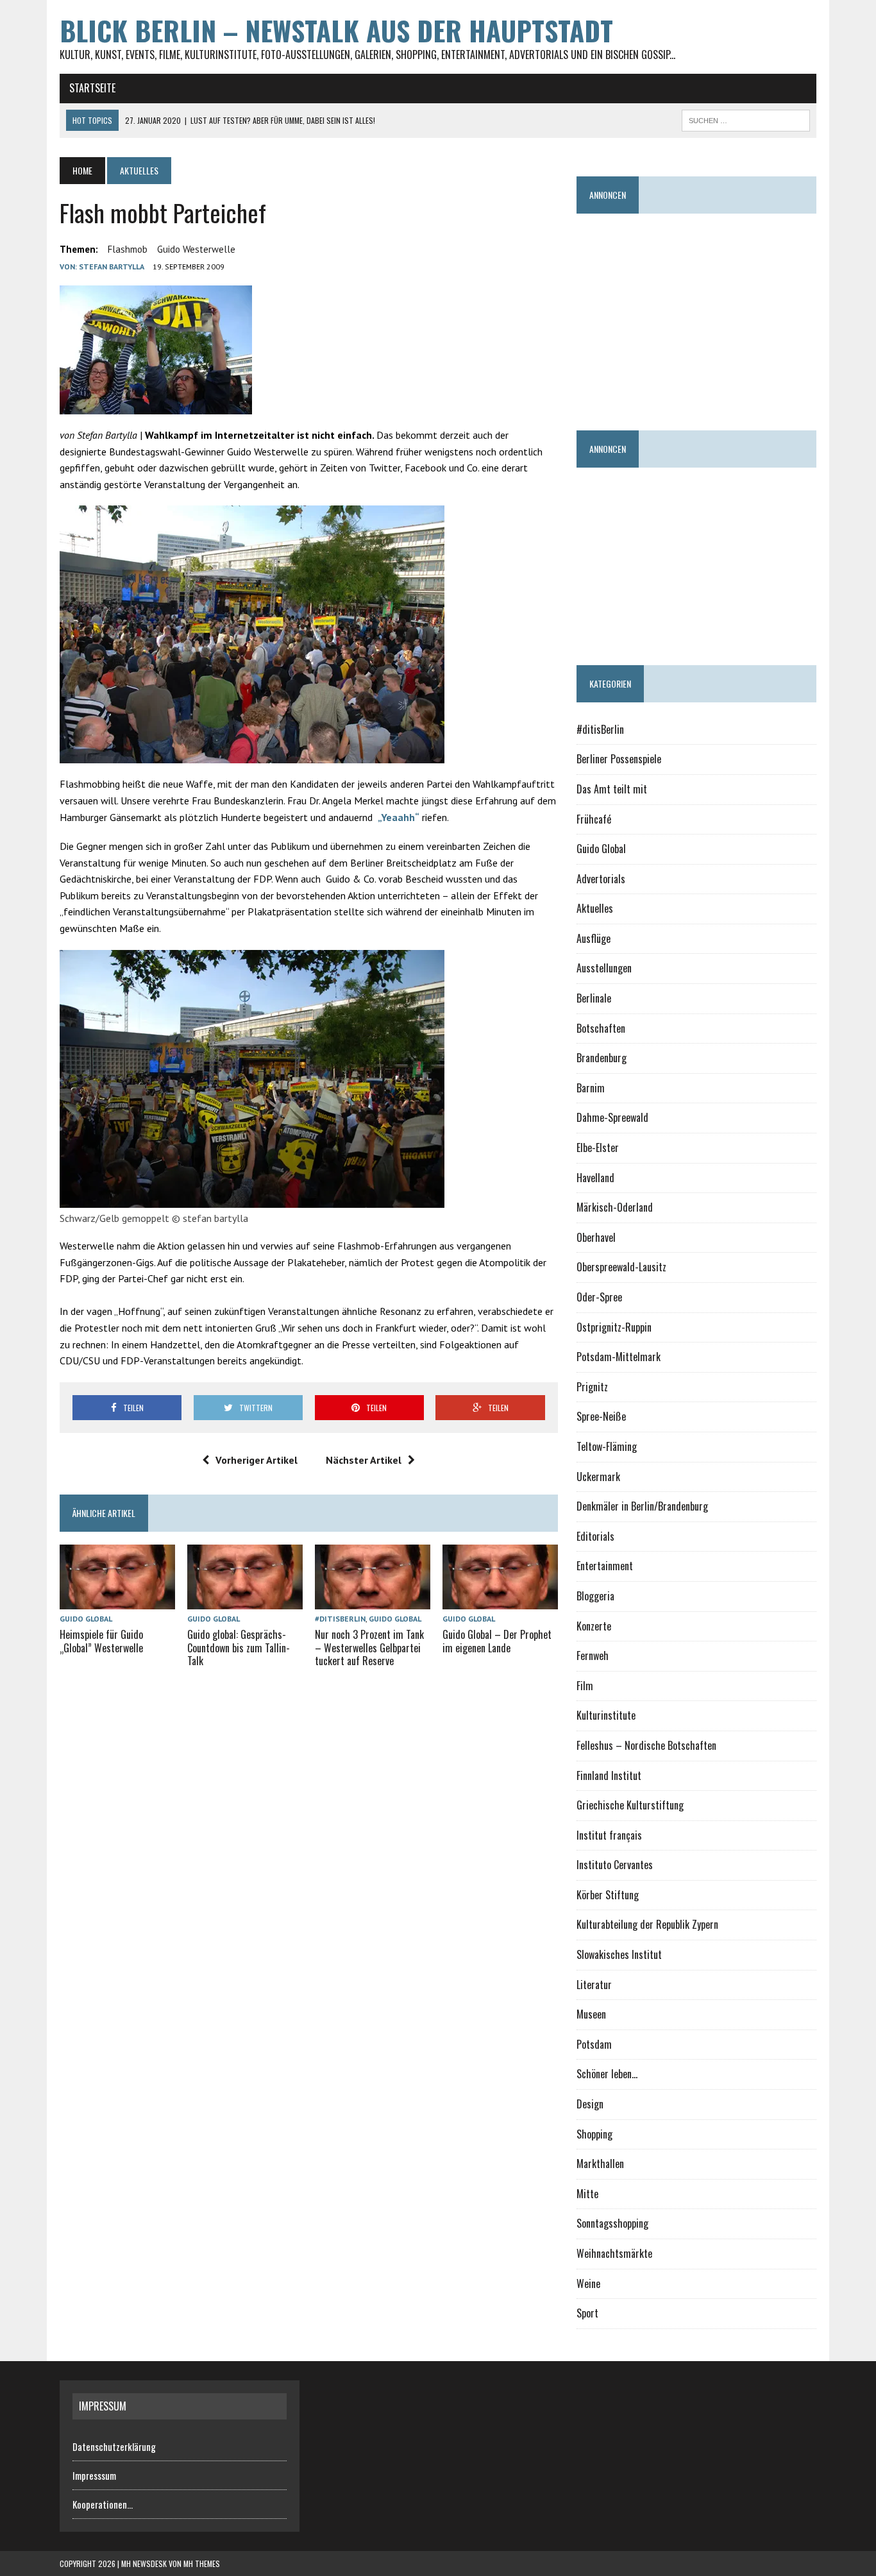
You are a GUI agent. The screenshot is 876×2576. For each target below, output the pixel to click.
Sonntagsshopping (612, 2223)
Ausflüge (594, 938)
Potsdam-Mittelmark (619, 1357)
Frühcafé (594, 819)
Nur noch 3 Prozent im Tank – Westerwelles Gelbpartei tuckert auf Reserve (369, 1648)
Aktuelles (595, 908)
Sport (587, 2313)
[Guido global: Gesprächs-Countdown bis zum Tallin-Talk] (245, 1600)
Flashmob (128, 249)
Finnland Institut (609, 1775)
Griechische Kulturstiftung (630, 1805)
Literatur (594, 1985)
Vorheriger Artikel (257, 1460)
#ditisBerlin (340, 1619)
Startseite (92, 88)
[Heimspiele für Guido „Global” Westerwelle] (117, 1600)
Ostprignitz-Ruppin (614, 1327)
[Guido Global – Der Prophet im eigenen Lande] (500, 1600)
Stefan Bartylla (112, 267)
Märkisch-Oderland (615, 1207)
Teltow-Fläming (607, 1446)
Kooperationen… (103, 2504)
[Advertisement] (726, 316)
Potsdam (594, 2044)
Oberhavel (596, 1237)
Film (585, 1686)
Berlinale (594, 998)
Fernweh (593, 1656)
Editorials (595, 1536)
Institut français (609, 1835)
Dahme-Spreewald (612, 1117)
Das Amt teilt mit (612, 789)
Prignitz (592, 1387)
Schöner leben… (607, 2074)
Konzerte (594, 1626)
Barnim (591, 1088)
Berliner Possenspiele (619, 759)
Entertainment (605, 1566)
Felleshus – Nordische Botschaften (646, 1745)
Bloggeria (595, 1596)
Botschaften (601, 1028)
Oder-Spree (599, 1297)
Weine (588, 2284)
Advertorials (601, 879)
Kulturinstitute (606, 1715)
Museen (591, 2014)
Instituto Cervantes (615, 1865)
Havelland (595, 1178)
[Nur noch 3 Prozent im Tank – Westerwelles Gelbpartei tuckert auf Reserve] (373, 1600)
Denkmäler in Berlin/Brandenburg (642, 1506)
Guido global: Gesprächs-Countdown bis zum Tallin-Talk (239, 1648)
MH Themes (202, 2563)
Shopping (594, 2134)
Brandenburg (602, 1058)
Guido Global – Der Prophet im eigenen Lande (497, 1641)
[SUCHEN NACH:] (746, 119)
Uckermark (598, 1477)
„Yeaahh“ (399, 817)
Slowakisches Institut (619, 1954)
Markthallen (600, 2164)
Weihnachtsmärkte (614, 2253)
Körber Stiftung (608, 1895)
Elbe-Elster (598, 1148)
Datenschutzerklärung (114, 2446)
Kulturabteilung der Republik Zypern (647, 1924)
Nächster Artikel (364, 1460)
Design (590, 2104)
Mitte (587, 2194)
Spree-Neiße (601, 1416)
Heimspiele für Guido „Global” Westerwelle (101, 1641)
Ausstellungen (604, 968)
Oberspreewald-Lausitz (621, 1267)
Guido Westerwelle (196, 249)
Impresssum (94, 2475)
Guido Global (86, 1619)
